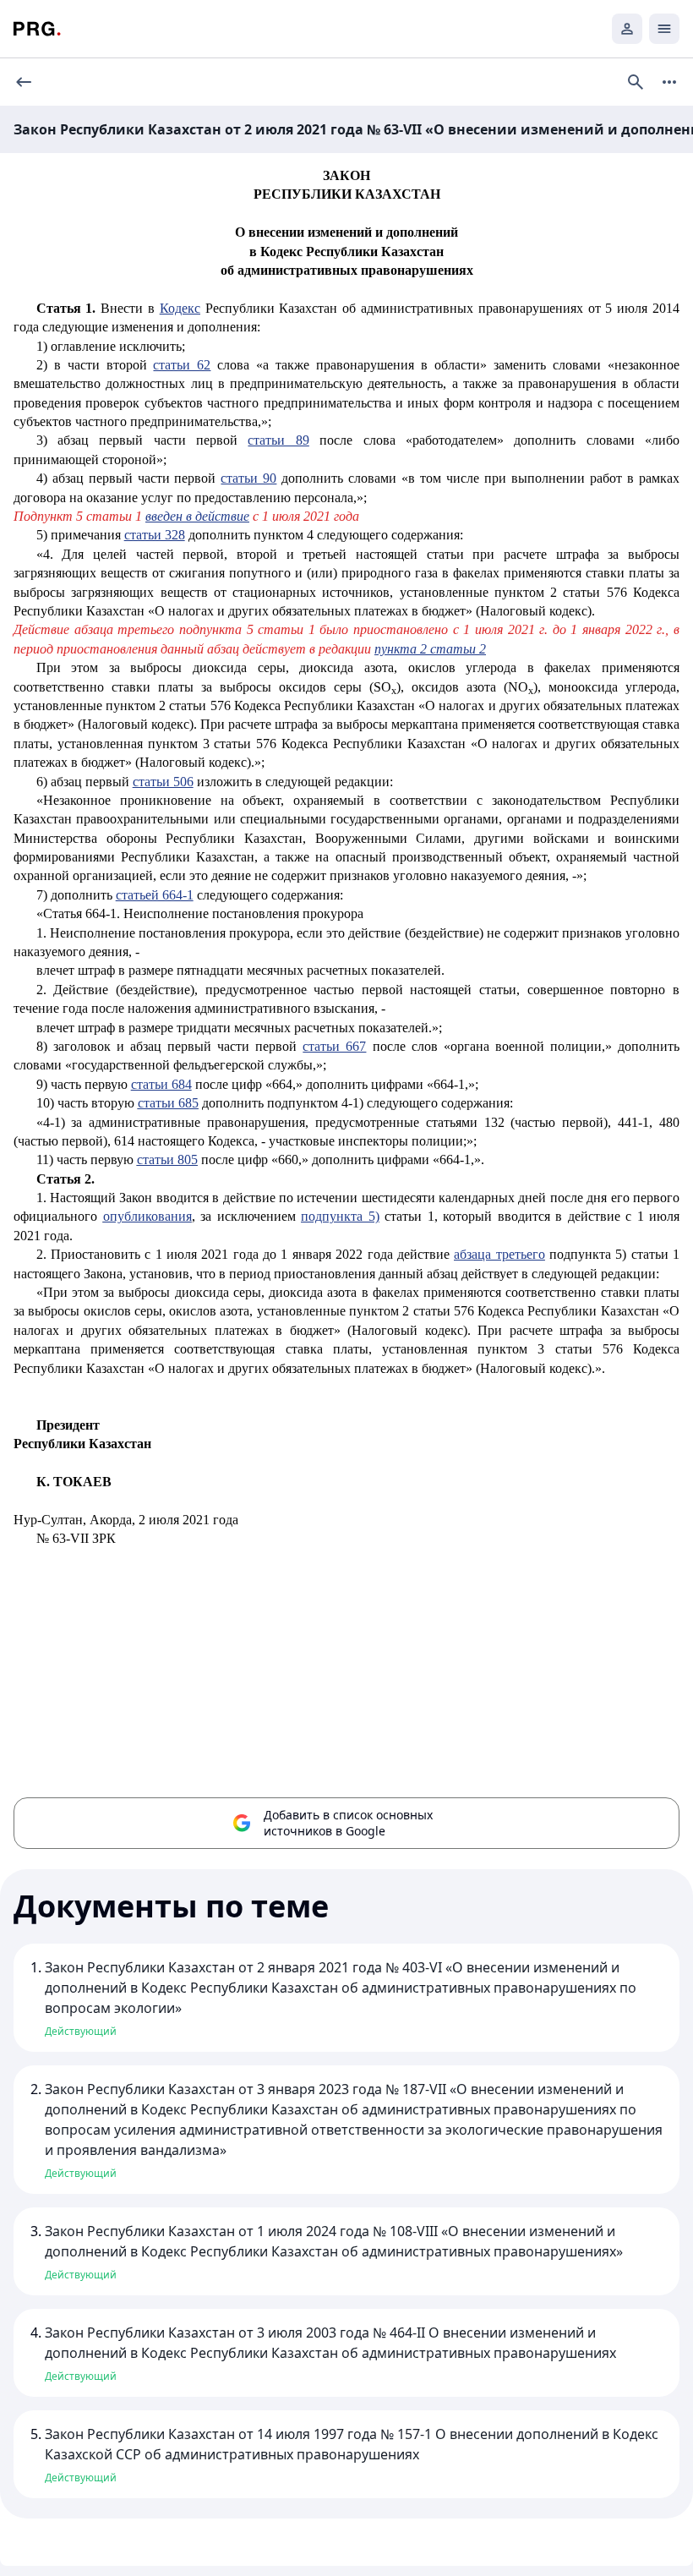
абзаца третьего (499, 1254)
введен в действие (197, 516)
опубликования (147, 1216)
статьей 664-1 (155, 895)
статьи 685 (168, 1103)
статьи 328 (155, 535)
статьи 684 (161, 1084)
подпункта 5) (340, 1216)
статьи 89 (278, 440)
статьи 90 (248, 478)
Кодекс (180, 308)
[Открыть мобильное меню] (664, 29)
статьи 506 (163, 782)
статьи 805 (167, 1159)
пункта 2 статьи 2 (430, 649)
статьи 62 (182, 365)
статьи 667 (334, 1046)
